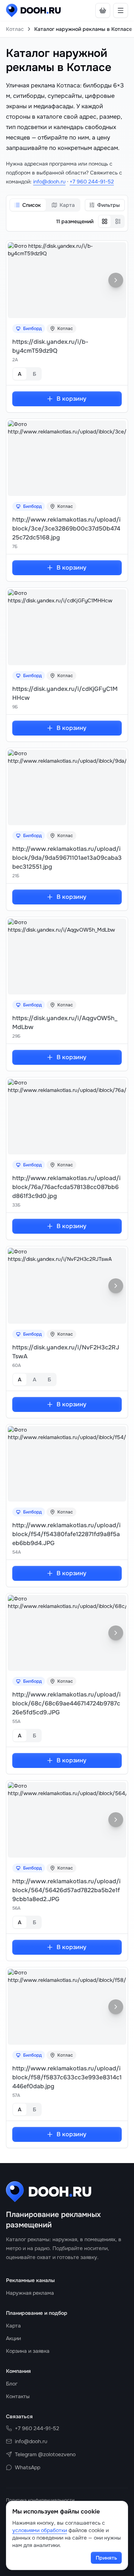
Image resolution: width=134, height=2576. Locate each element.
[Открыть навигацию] (121, 10)
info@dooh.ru (49, 182)
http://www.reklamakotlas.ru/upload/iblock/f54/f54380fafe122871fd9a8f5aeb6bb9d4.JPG (66, 1534)
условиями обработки (40, 2530)
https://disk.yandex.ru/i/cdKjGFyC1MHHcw (65, 693)
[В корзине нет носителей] (103, 10)
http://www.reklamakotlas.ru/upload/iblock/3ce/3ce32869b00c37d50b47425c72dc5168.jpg (66, 528)
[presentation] (67, 29)
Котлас (15, 29)
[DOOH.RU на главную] (33, 10)
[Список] (118, 221)
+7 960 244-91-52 (92, 182)
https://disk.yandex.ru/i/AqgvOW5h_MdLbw (65, 1023)
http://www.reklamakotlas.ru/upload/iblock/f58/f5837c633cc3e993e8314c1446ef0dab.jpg (67, 2077)
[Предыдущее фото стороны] (18, 280)
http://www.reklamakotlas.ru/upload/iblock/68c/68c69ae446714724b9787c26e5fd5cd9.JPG (66, 1703)
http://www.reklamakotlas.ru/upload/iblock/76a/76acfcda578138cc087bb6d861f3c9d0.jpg (66, 1187)
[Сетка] (105, 221)
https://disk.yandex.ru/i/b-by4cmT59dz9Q (50, 346)
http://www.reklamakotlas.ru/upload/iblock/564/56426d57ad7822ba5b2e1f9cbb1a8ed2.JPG (66, 1890)
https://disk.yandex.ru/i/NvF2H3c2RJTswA (66, 1352)
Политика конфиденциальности (40, 2500)
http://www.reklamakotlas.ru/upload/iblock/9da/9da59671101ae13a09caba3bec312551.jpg (67, 858)
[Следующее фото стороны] (116, 280)
